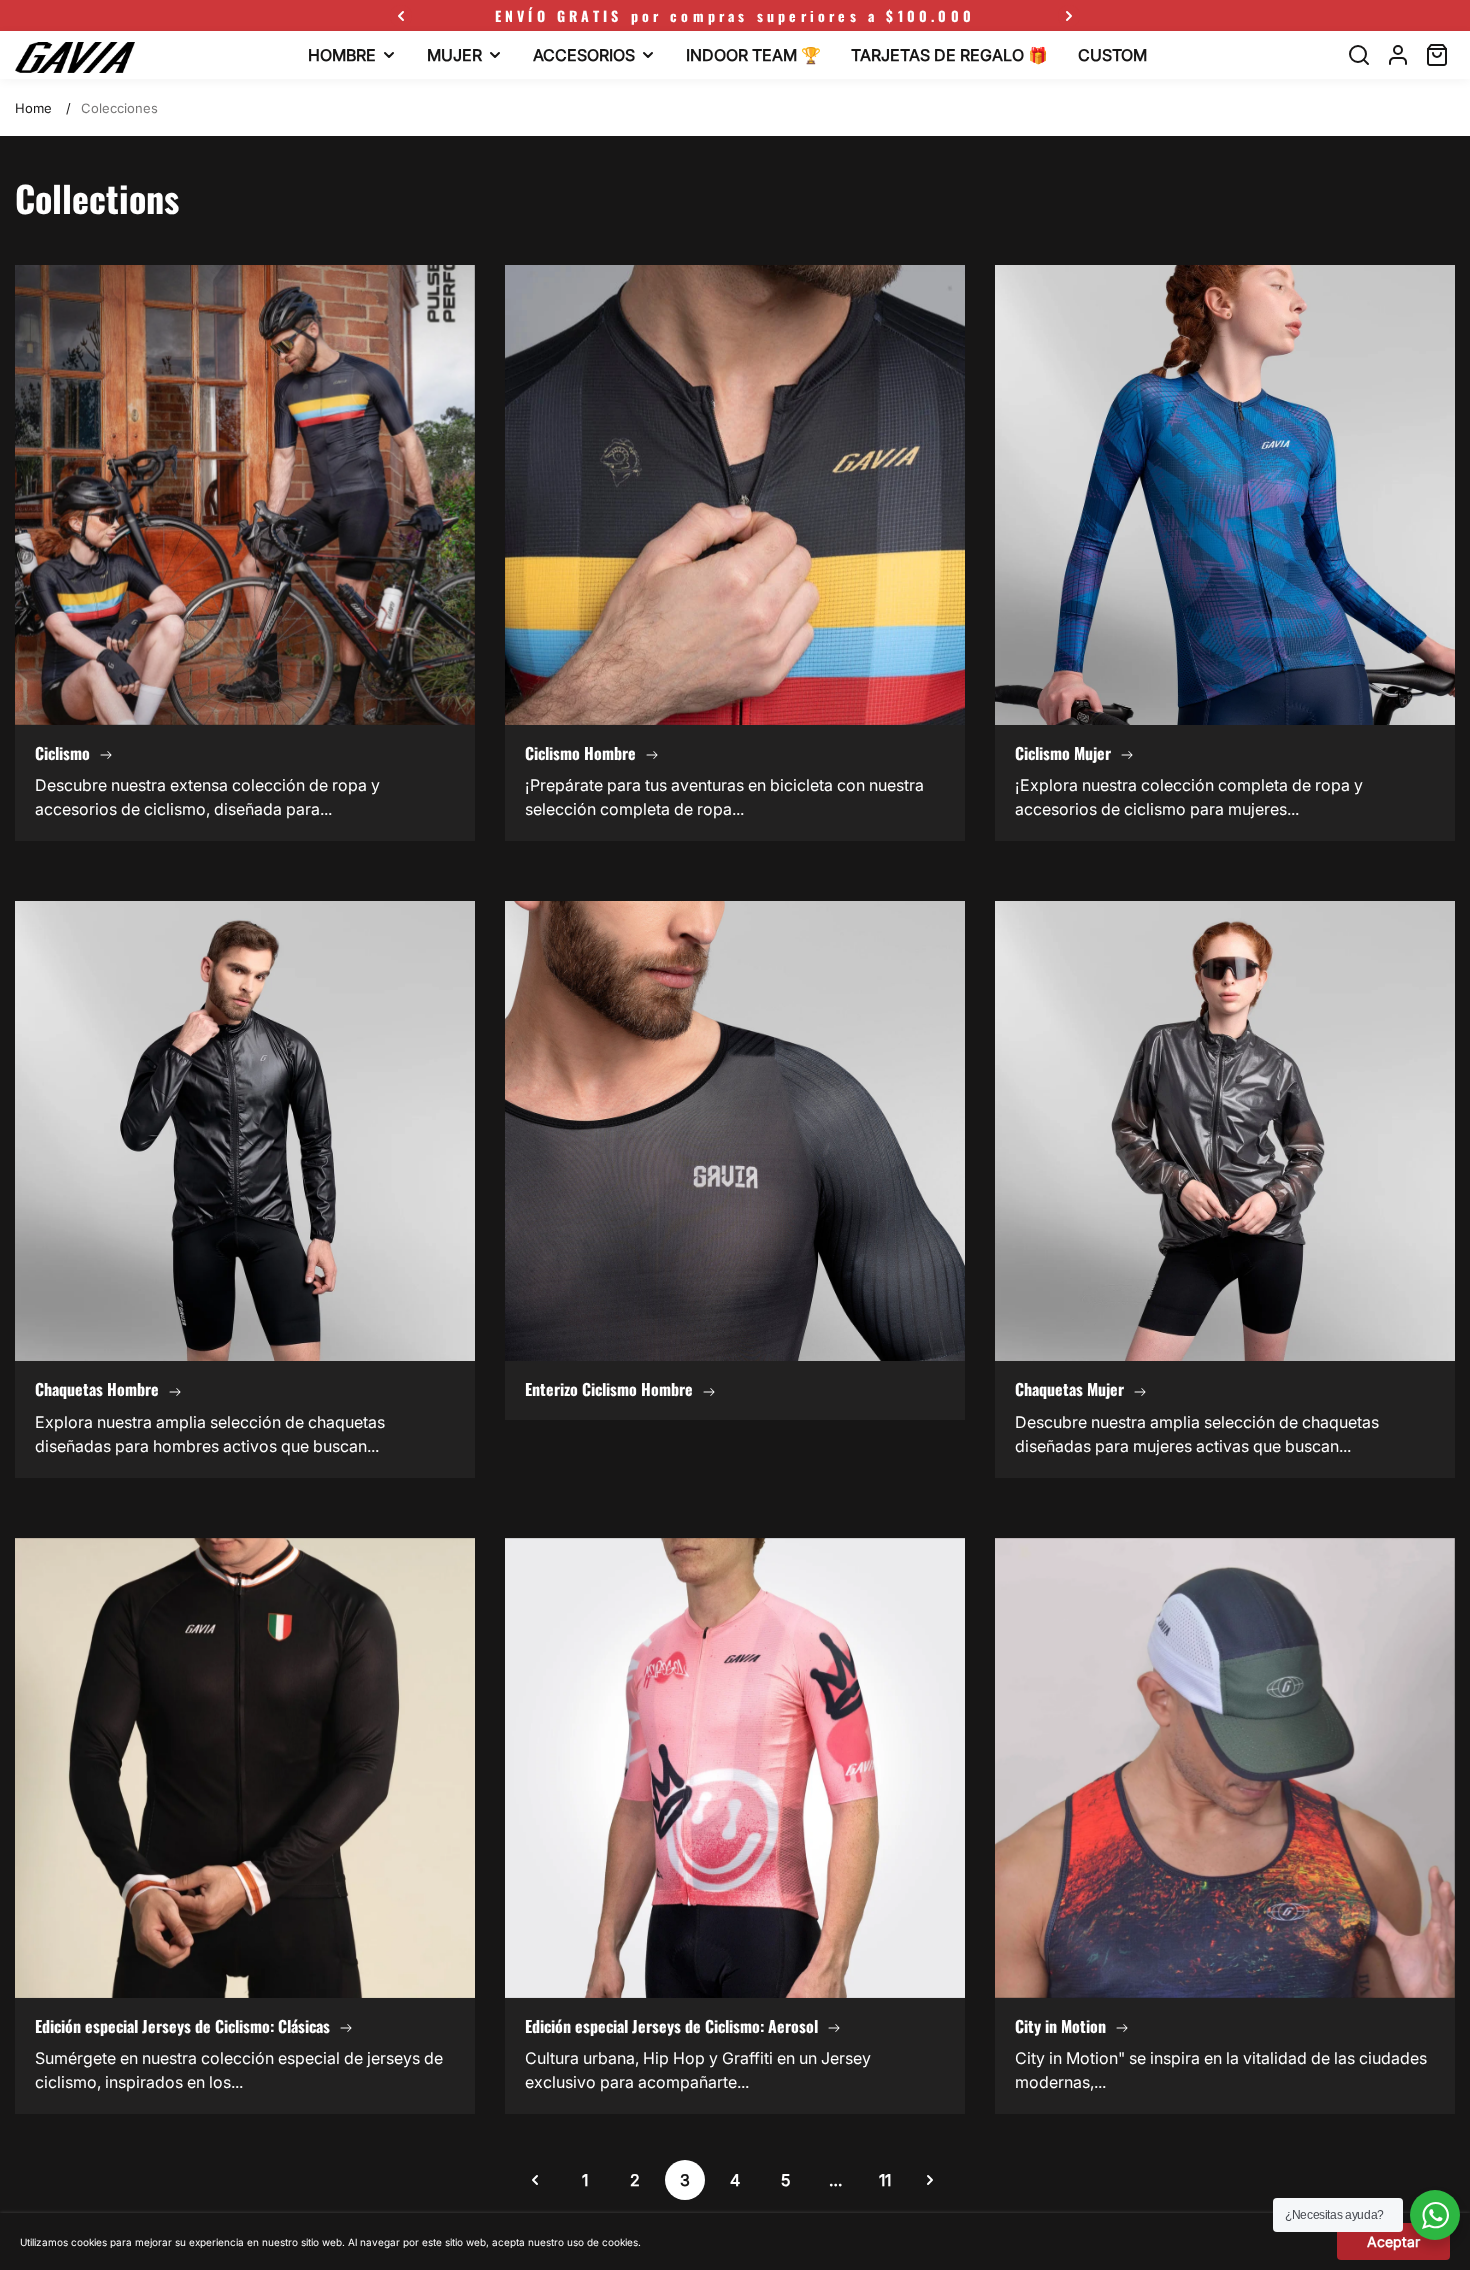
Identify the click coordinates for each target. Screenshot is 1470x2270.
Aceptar (1393, 2241)
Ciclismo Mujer (1063, 753)
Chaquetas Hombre (97, 1389)
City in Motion (1060, 2026)
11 (885, 2180)
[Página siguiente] (930, 2180)
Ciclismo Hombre (580, 753)
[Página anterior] (535, 2180)
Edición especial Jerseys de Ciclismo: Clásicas (182, 2026)
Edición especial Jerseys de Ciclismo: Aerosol (671, 2026)
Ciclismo (62, 753)
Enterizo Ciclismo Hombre (609, 1389)
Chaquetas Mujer (1069, 1389)
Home (33, 108)
